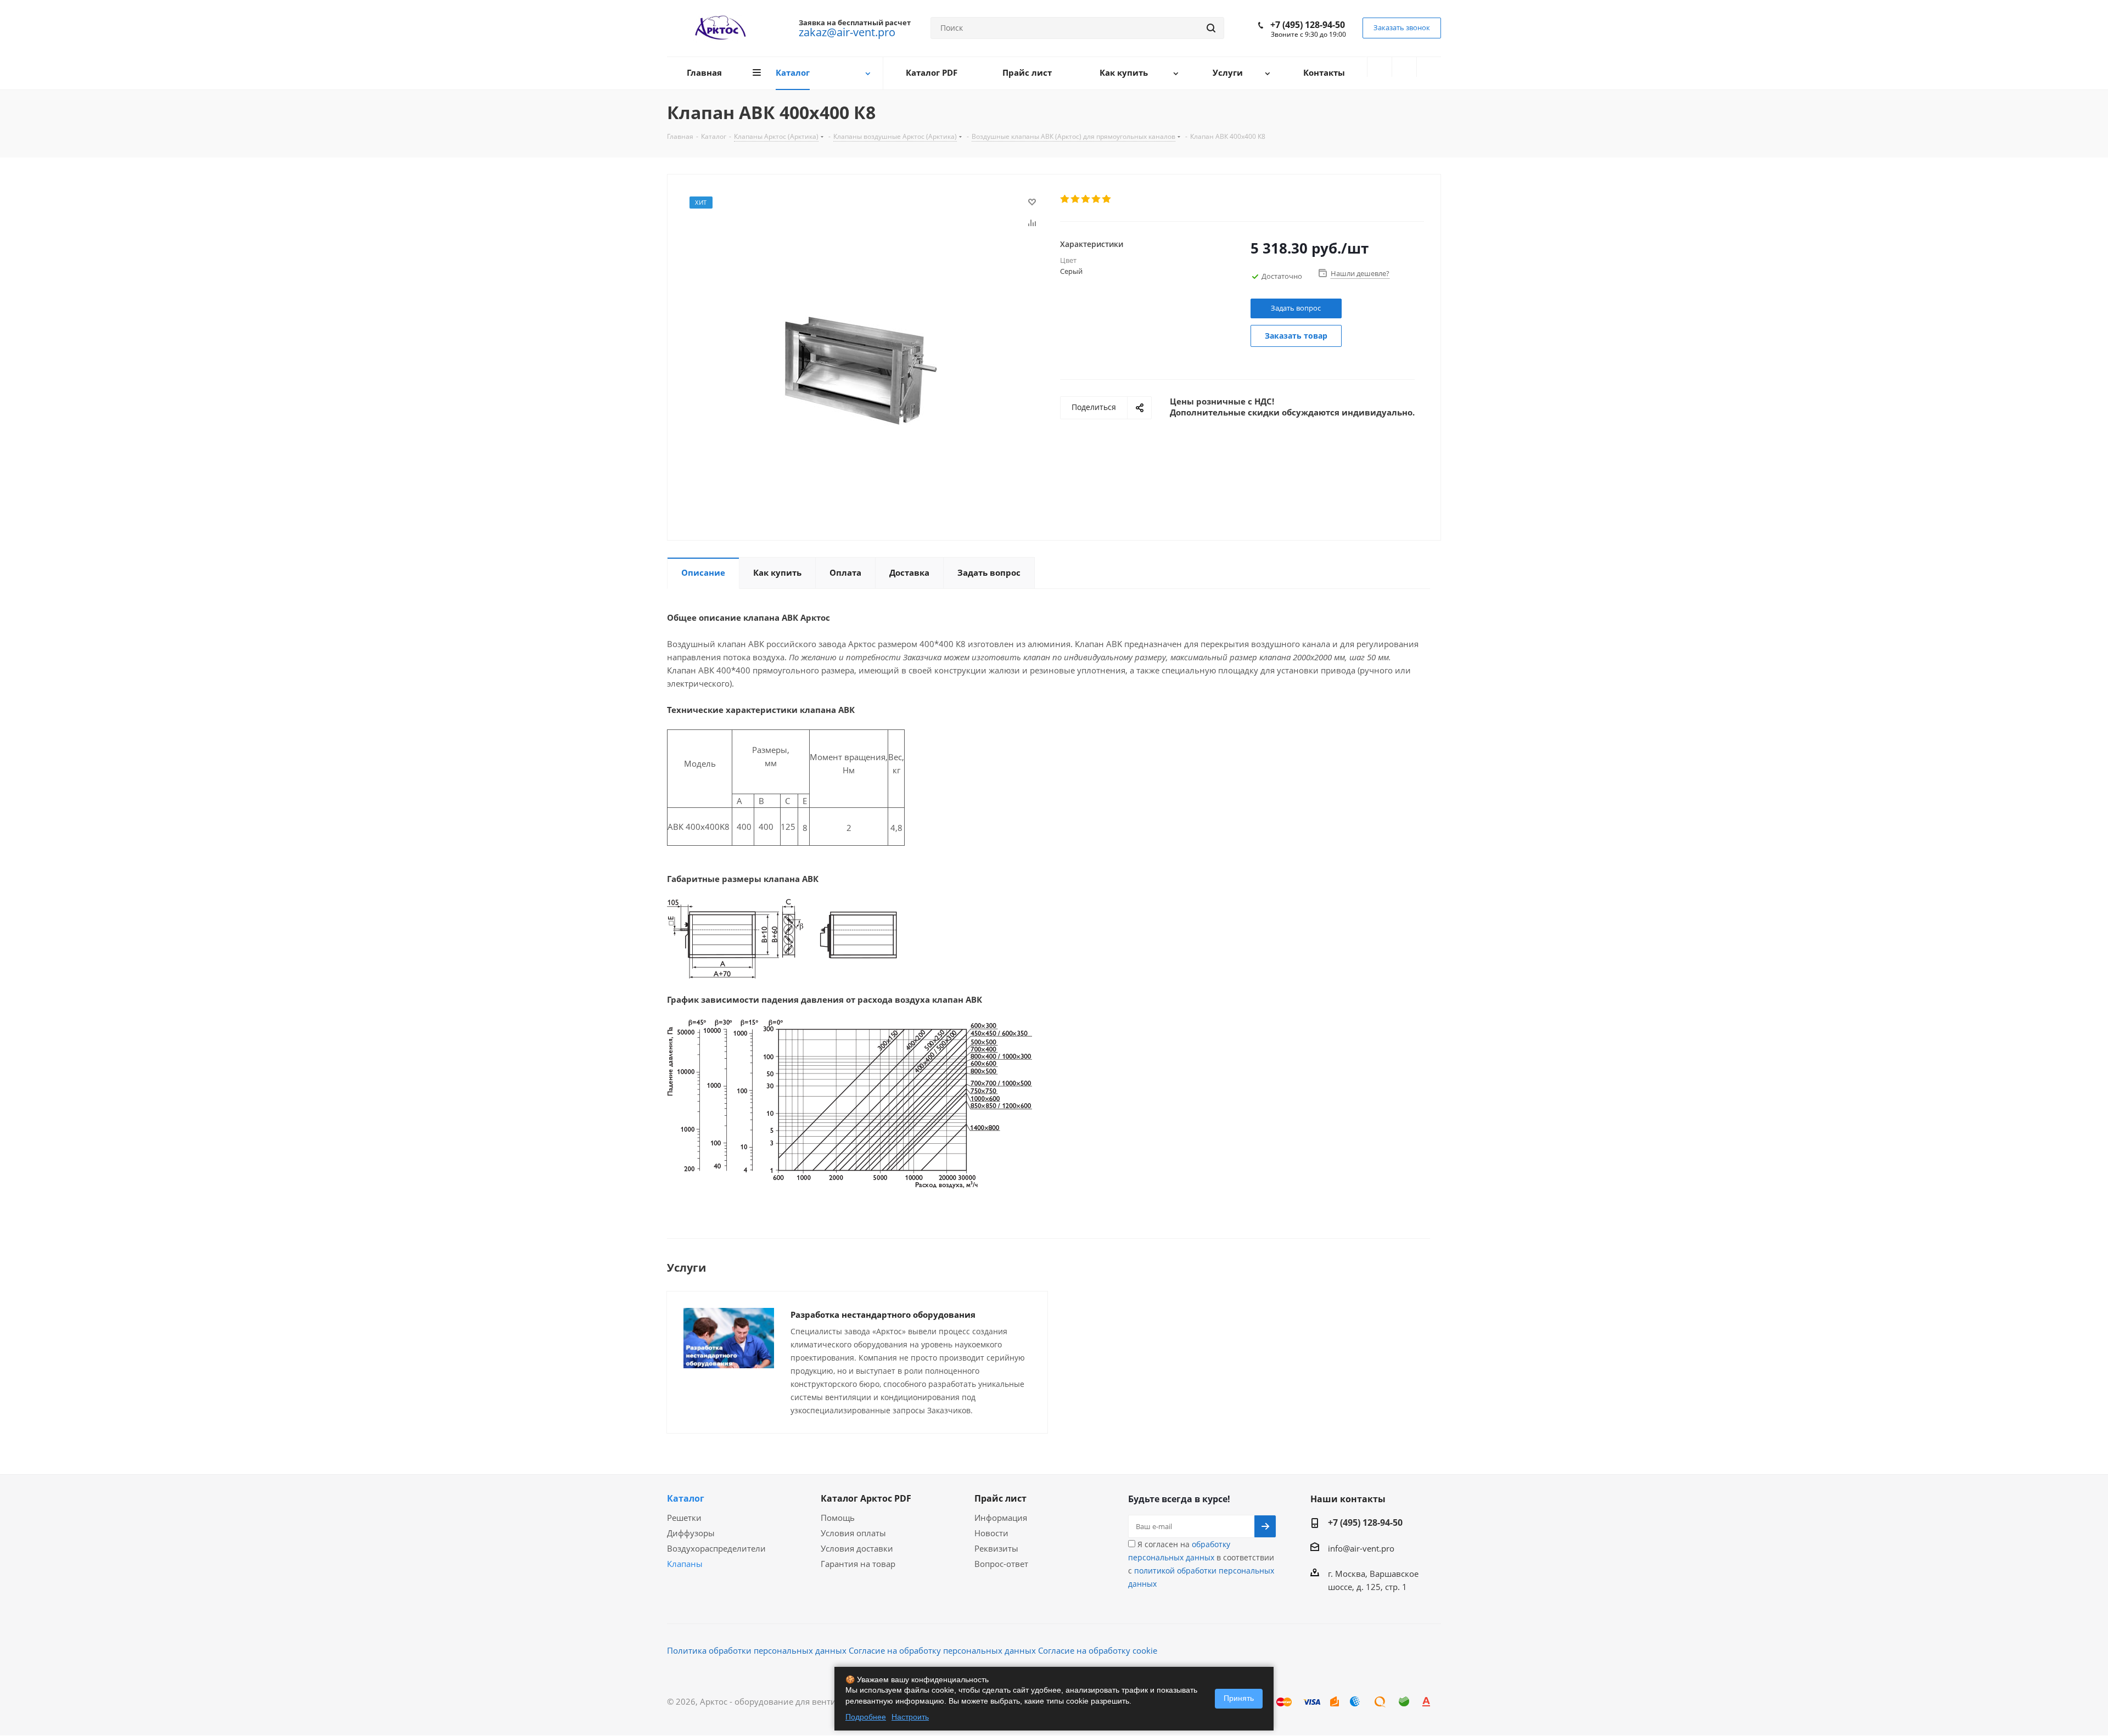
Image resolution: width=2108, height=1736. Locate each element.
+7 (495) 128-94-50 (1308, 25)
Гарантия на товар (858, 1564)
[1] (1065, 199)
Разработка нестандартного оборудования (883, 1314)
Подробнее (866, 1717)
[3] (1086, 199)
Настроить (910, 1717)
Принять (1239, 1698)
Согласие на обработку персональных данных (942, 1650)
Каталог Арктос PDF (866, 1498)
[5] (1107, 199)
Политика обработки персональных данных (757, 1650)
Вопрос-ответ (1001, 1564)
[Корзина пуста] (1429, 67)
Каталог (686, 1498)
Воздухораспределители (716, 1548)
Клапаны (685, 1564)
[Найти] (1211, 28)
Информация (1001, 1518)
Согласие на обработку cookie (1098, 1650)
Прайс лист (1000, 1498)
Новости (991, 1533)
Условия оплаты (853, 1533)
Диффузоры (691, 1533)
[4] (1097, 199)
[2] (1076, 199)
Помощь (838, 1518)
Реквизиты (996, 1548)
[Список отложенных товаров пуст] (1404, 67)
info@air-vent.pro (1361, 1548)
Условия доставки (857, 1548)
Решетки (684, 1518)
